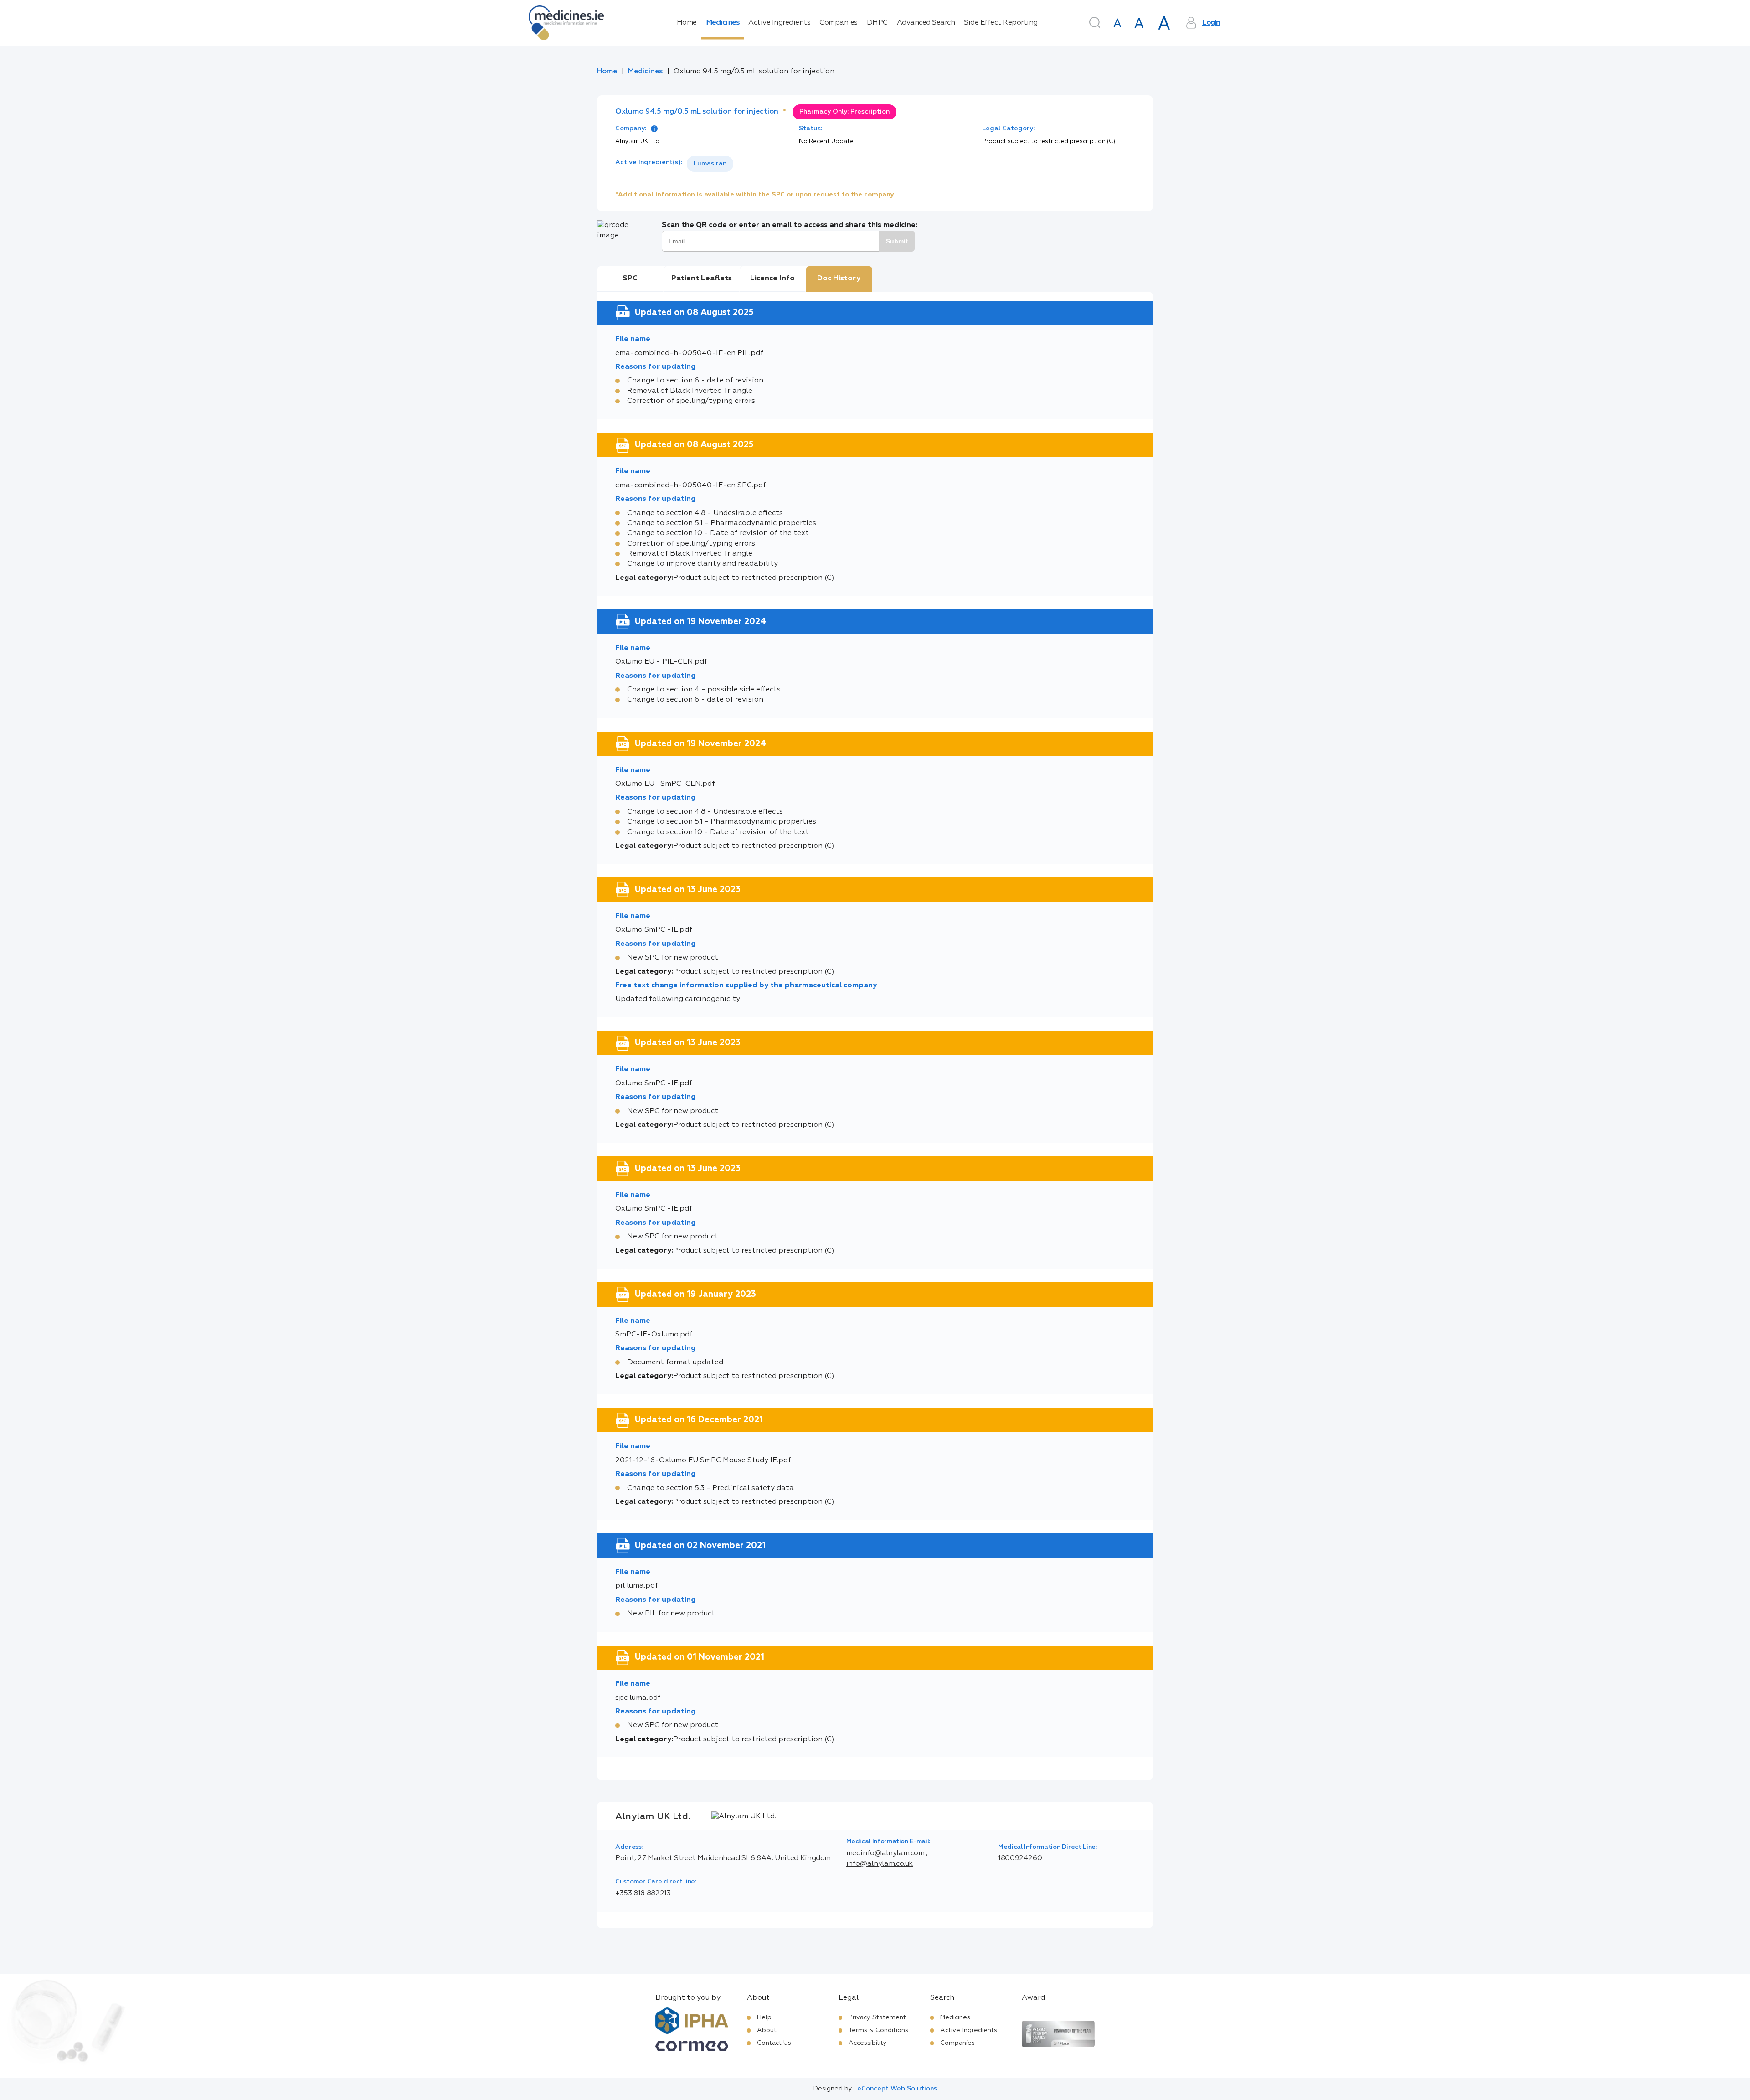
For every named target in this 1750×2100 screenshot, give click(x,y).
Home (687, 23)
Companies (839, 23)
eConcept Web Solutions (897, 2089)
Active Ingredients (779, 23)
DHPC (877, 23)
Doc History (839, 279)
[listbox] (710, 164)
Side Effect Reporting (1001, 23)
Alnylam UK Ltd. (638, 142)
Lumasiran (710, 164)
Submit (897, 241)
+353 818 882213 (643, 1894)
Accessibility (868, 2043)
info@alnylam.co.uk (880, 1864)
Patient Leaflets (702, 279)
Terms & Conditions (878, 2030)
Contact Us (774, 2043)
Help (764, 2017)
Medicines (723, 23)
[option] (710, 164)
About (767, 2030)
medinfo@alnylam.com (885, 1853)
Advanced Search (926, 23)
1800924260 (1020, 1858)
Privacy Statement (877, 2017)
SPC (630, 279)
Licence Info (772, 279)
